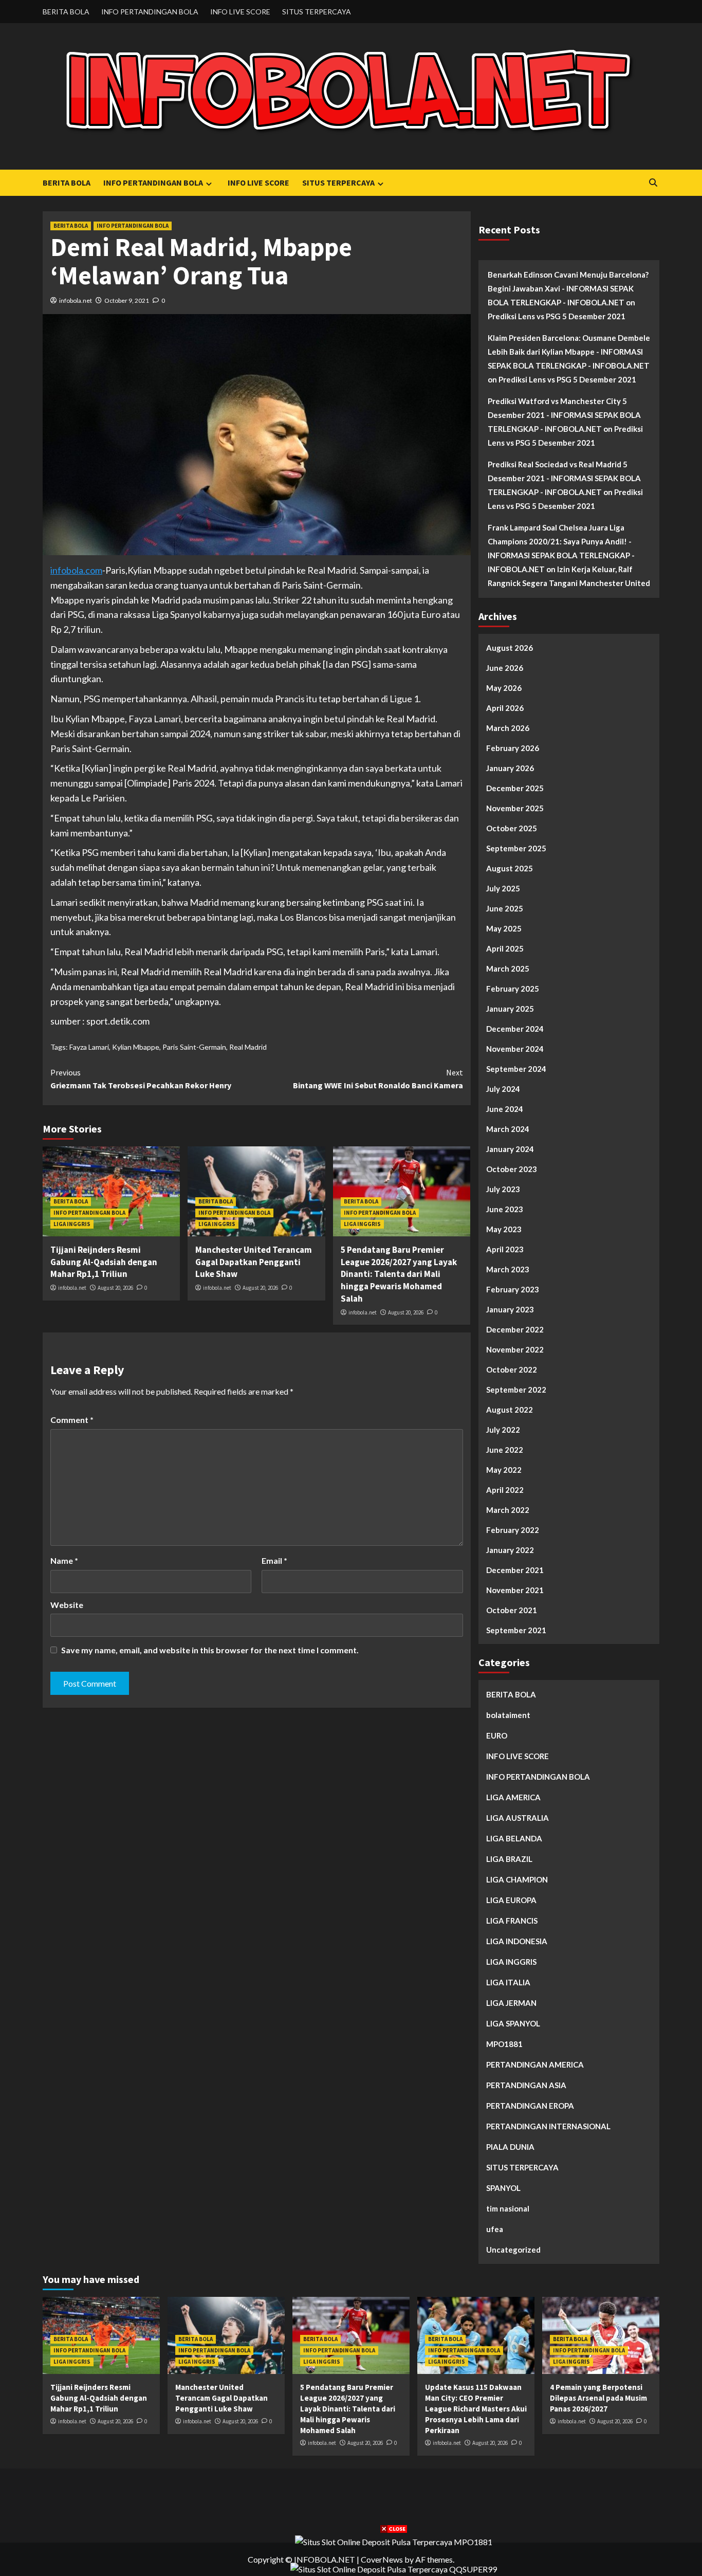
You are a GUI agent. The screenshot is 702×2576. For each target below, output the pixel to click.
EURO (497, 1735)
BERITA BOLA (66, 12)
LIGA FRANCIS (512, 1921)
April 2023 (505, 1249)
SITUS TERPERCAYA (317, 12)
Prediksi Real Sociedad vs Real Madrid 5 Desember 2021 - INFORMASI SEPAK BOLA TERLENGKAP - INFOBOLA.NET (564, 478)
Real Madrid (248, 1047)
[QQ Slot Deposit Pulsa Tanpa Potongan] (394, 2568)
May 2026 (504, 688)
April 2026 (505, 708)
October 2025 (512, 828)
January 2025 (510, 1009)
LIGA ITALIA (508, 1982)
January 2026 (510, 768)
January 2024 (510, 1149)
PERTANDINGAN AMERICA (535, 2065)
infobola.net (76, 300)
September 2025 (516, 848)
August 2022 (510, 1410)
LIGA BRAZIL (509, 1859)
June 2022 (505, 1450)
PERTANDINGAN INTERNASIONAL (548, 2126)
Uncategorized (513, 2250)
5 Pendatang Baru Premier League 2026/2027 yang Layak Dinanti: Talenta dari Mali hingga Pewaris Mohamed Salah (399, 1274)
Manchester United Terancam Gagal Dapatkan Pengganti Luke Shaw (254, 1262)
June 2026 (505, 668)
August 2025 (510, 868)
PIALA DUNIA (510, 2147)
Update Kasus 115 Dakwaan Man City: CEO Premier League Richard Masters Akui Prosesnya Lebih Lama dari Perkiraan (476, 2409)
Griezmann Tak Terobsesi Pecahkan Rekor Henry (141, 1079)
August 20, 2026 (115, 1288)
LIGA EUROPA (511, 1900)
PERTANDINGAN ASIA (526, 2085)
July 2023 (503, 1189)
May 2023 (504, 1229)
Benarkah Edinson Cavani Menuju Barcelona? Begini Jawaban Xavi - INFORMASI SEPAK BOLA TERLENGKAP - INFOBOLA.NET (568, 288)
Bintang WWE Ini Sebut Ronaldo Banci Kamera (378, 1079)
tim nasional (508, 2208)
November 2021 (515, 1590)
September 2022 (516, 1390)
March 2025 (508, 969)
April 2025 (505, 948)
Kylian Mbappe (136, 1047)
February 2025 (513, 989)
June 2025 (505, 908)
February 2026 (513, 748)
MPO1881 (504, 2044)
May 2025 (504, 928)
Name (64, 1560)
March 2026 (508, 728)
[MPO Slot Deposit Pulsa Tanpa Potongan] (394, 2541)
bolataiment (508, 1715)
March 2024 (508, 1129)
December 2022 (515, 1329)
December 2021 (515, 1570)
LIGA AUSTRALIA (518, 1818)
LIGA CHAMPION (517, 1879)
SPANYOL (503, 2188)
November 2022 (515, 1349)
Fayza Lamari (89, 1047)
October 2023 (512, 1169)
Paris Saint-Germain (194, 1047)
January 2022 (510, 1550)
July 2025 (503, 888)
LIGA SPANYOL (513, 2023)
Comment (72, 1420)
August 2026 (510, 648)
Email (274, 1560)
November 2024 (515, 1049)
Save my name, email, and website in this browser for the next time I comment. (210, 1650)
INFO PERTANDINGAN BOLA (150, 12)
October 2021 (512, 1610)
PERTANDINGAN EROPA (530, 2106)
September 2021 (516, 1630)
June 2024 (505, 1109)
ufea (495, 2229)
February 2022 (513, 1530)
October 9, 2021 (127, 300)
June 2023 (505, 1209)
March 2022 (508, 1510)
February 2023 (513, 1289)
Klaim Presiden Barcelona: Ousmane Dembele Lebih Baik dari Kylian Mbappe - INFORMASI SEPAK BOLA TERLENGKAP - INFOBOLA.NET (569, 352)
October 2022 (512, 1369)
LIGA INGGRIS (72, 1224)
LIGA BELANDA (514, 1838)
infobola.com (76, 570)
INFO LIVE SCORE (240, 12)
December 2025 (515, 788)
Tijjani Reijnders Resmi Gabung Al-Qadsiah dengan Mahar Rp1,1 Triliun (104, 1262)
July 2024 (503, 1089)
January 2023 (510, 1309)
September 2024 (516, 1069)
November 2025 (515, 808)
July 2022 (503, 1430)
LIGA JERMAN (511, 2003)
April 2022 (505, 1490)
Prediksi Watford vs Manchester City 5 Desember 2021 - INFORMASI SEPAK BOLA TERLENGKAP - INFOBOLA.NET (564, 415)
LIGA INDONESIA (517, 1941)
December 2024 (515, 1029)
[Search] (653, 183)
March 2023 (508, 1269)
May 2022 (504, 1470)
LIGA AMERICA (513, 1797)
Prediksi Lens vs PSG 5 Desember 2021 (557, 316)
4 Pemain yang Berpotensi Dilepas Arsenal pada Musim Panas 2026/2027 (598, 2398)
